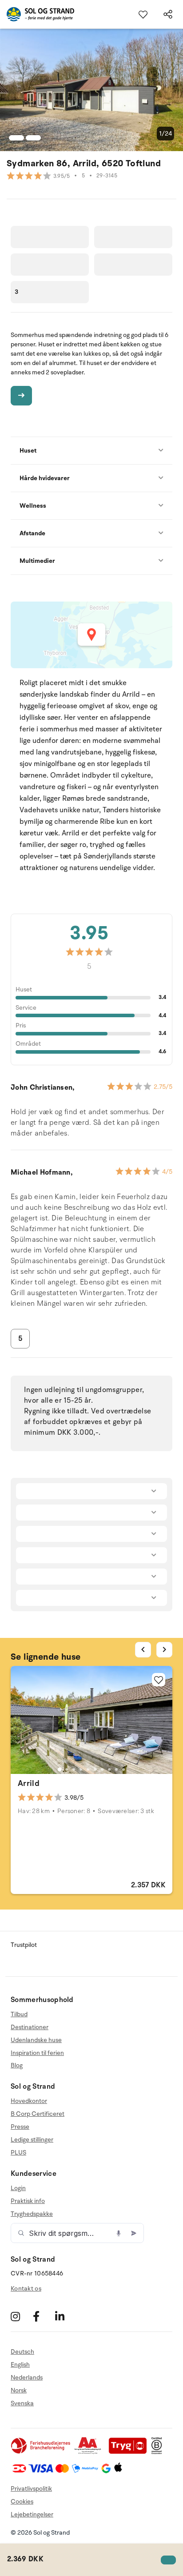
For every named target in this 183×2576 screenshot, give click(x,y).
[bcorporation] (159, 2452)
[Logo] (37, 14)
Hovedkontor (29, 2101)
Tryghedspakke (32, 2214)
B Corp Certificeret (38, 2114)
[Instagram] (21, 2316)
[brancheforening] (41, 2452)
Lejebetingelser (32, 2514)
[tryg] (130, 2452)
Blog (17, 2065)
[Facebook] (43, 2316)
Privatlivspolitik (31, 2489)
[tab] (60, 1769)
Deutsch (22, 2352)
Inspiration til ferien (37, 2053)
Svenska (22, 2403)
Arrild (29, 1783)
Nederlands (27, 2377)
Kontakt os (26, 2289)
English (20, 2365)
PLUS (18, 2153)
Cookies (22, 2502)
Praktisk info (28, 2201)
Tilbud (19, 2014)
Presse (20, 2127)
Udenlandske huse (36, 2040)
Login (18, 2188)
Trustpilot (24, 1945)
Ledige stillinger (32, 2140)
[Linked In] (65, 2316)
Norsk (19, 2390)
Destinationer (30, 2027)
